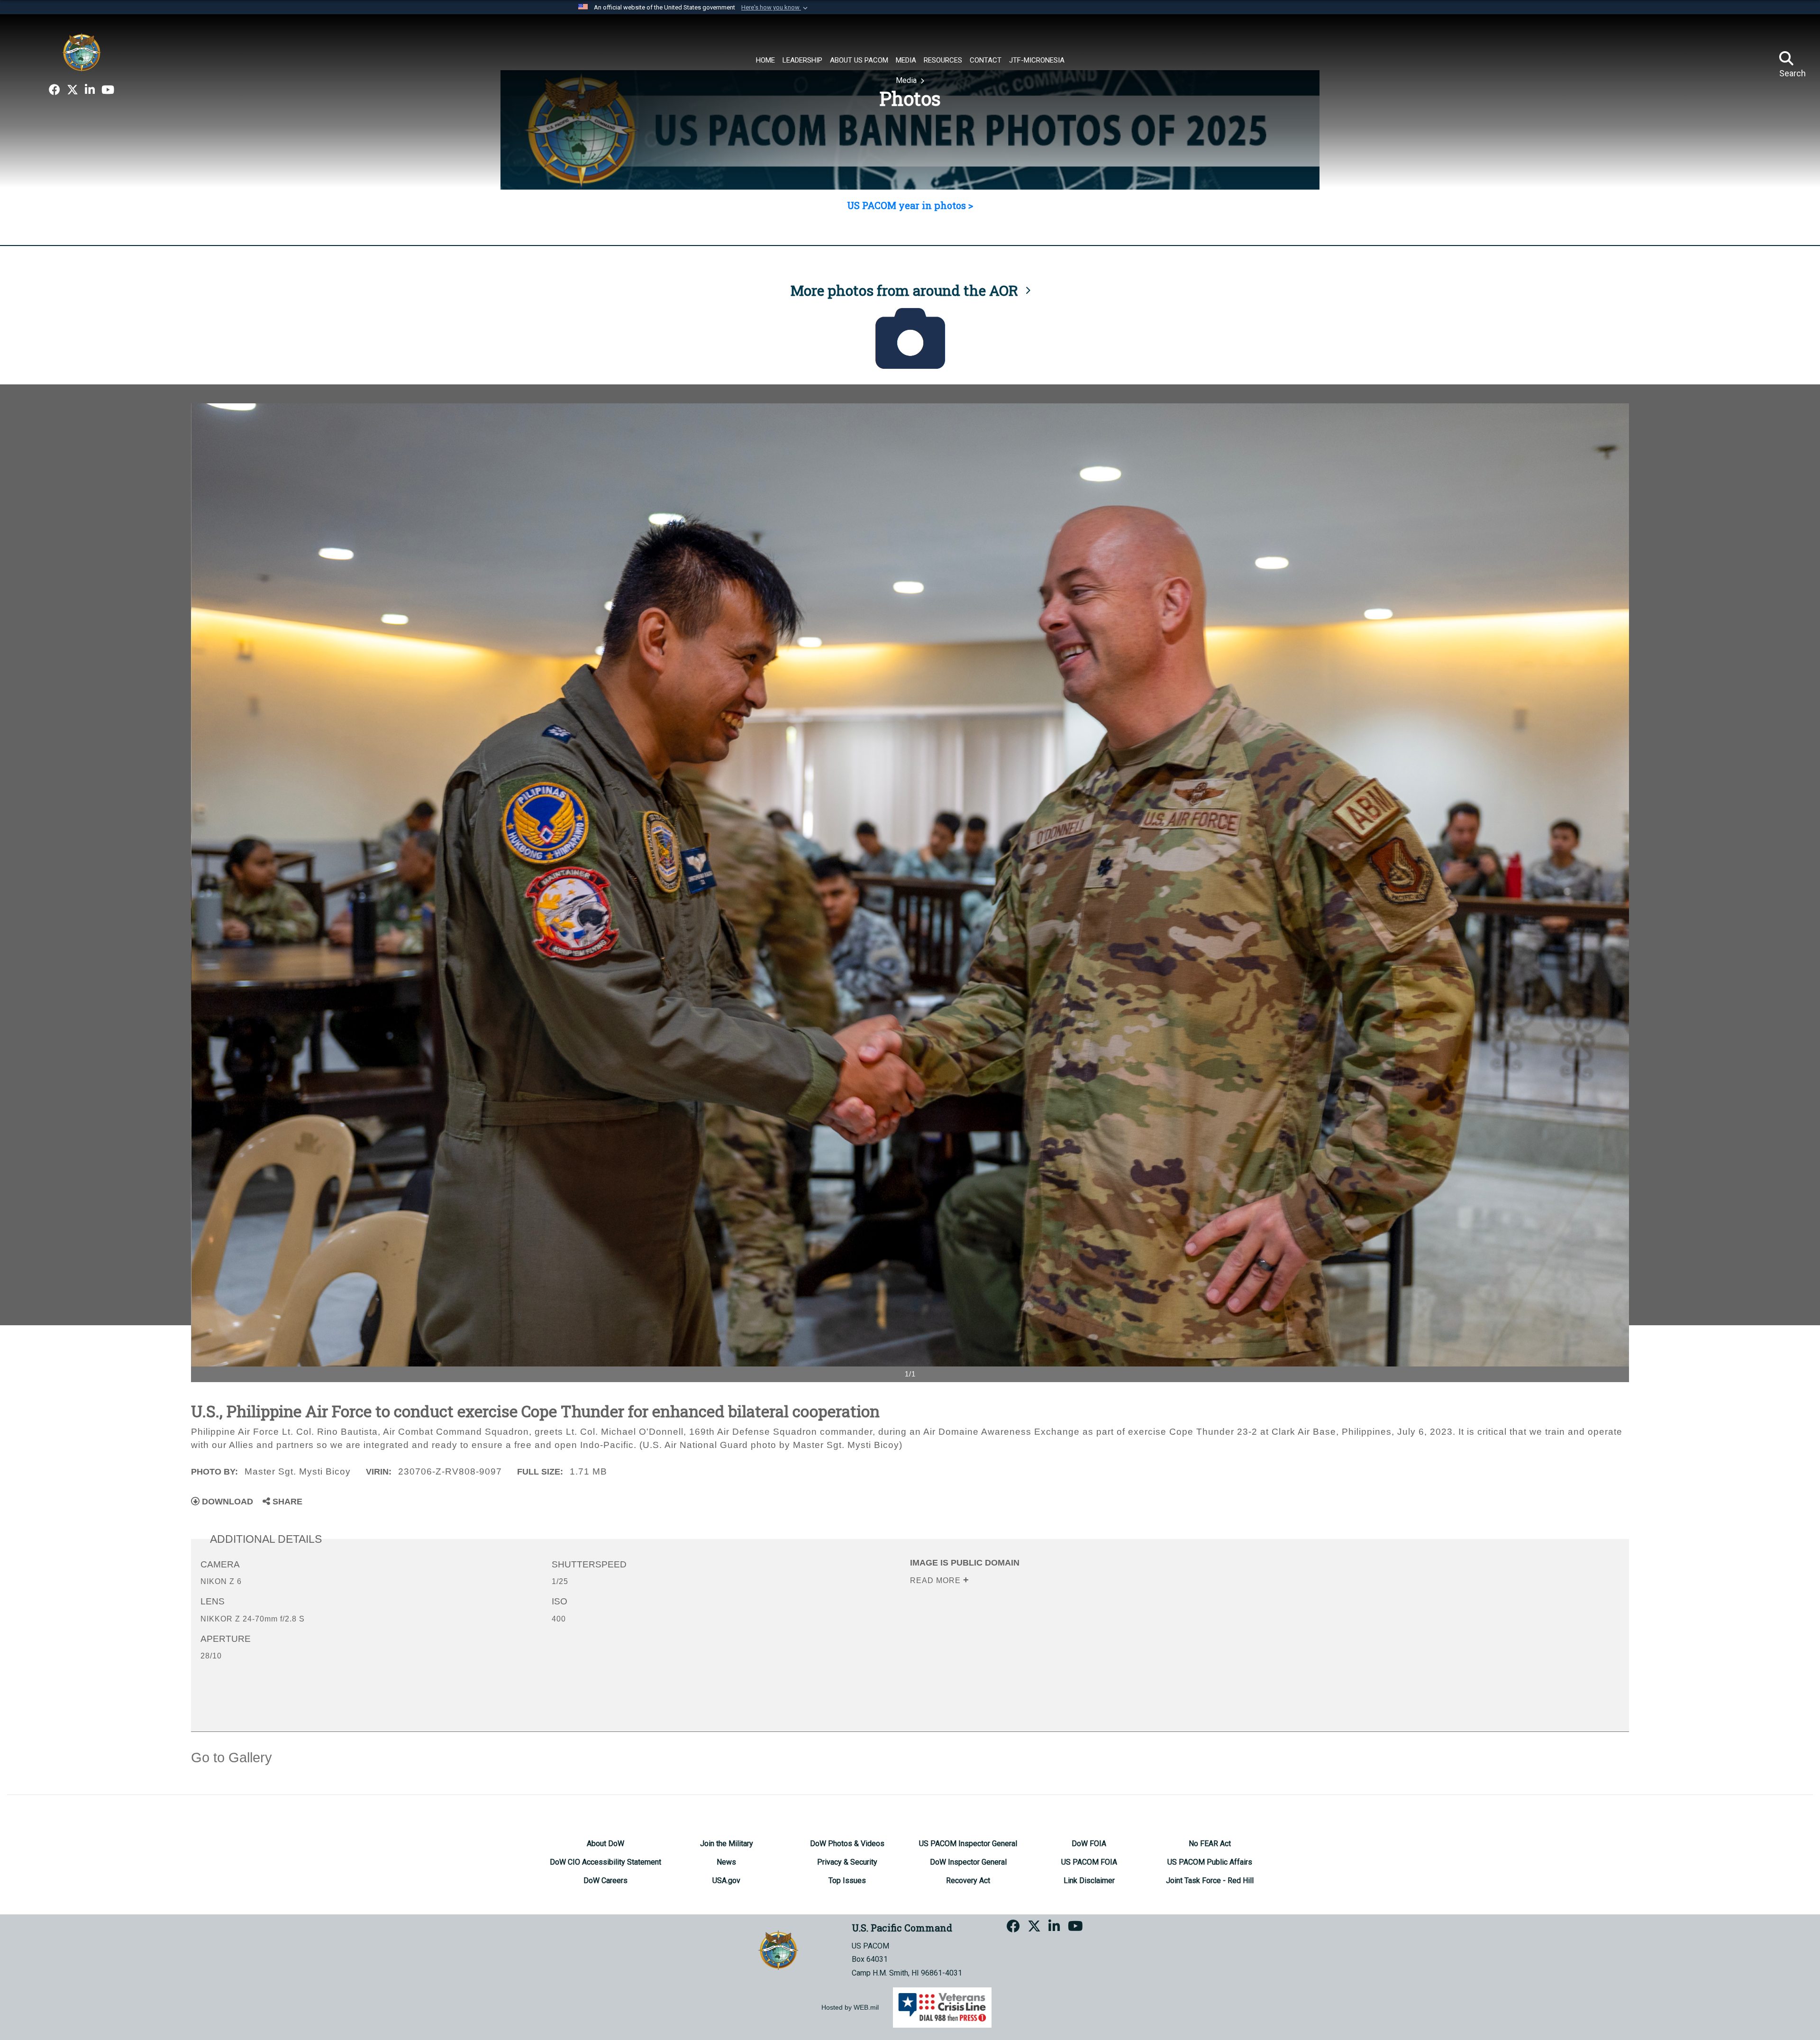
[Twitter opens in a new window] (73, 90)
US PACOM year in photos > (910, 205)
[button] (775, 8)
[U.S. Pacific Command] (82, 52)
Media (907, 80)
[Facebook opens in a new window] (55, 90)
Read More (937, 1580)
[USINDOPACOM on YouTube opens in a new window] (108, 90)
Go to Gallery (232, 1758)
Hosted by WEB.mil (850, 2007)
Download (226, 1502)
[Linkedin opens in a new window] (90, 90)
